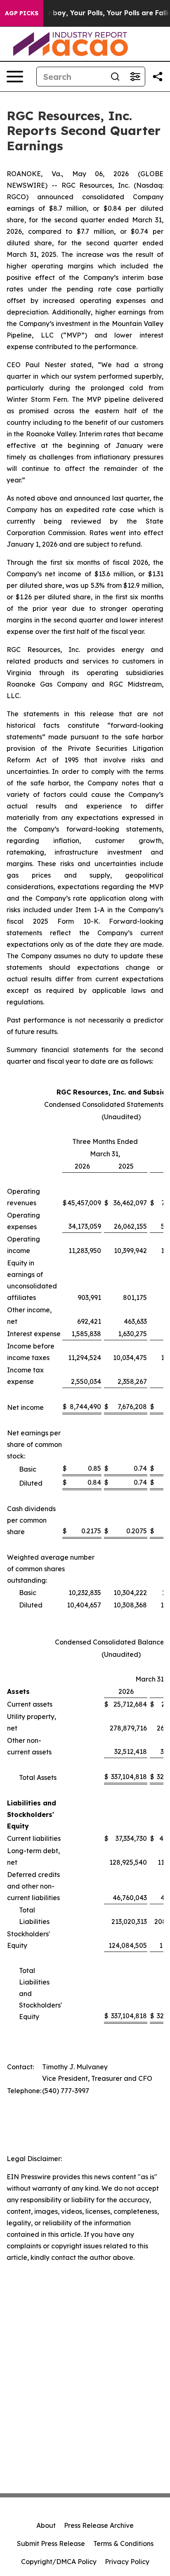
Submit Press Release (51, 2543)
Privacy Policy (127, 2562)
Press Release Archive (99, 2525)
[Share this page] (158, 77)
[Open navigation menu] (15, 77)
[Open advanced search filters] (135, 77)
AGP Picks (22, 13)
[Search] (115, 77)
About (46, 2525)
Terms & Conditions (123, 2543)
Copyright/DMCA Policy (59, 2562)
